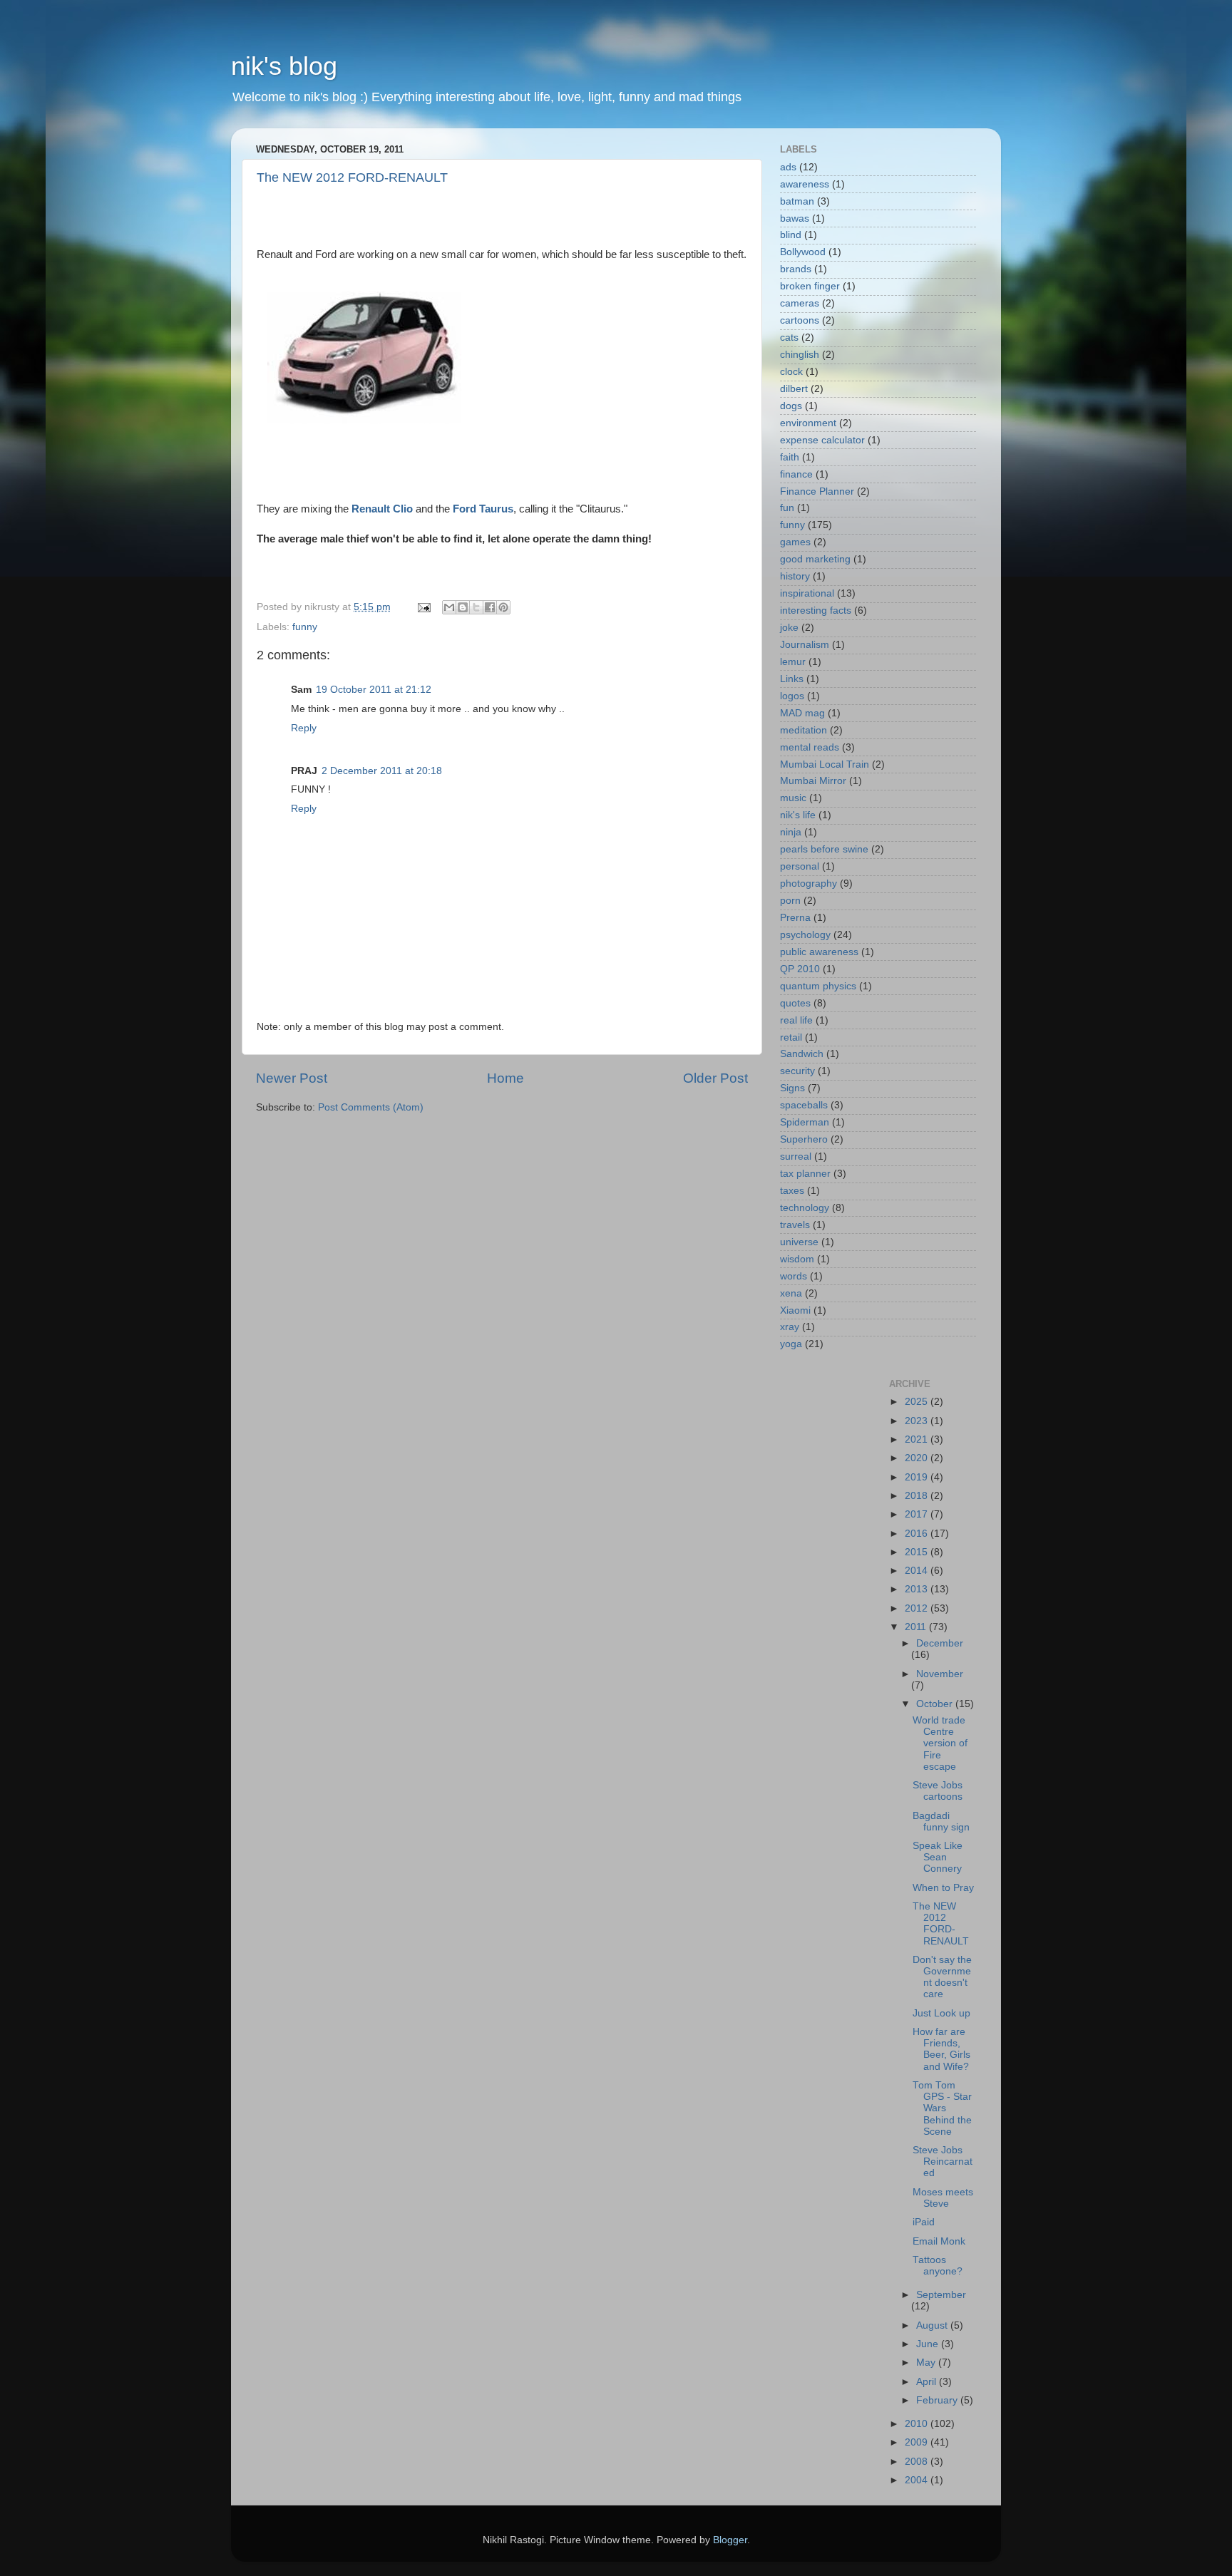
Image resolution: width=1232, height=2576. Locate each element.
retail (791, 1037)
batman (797, 201)
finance (796, 474)
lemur (793, 662)
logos (792, 696)
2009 (918, 2442)
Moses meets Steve (943, 2198)
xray (790, 1327)
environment (808, 423)
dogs (791, 406)
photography (808, 883)
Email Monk (939, 2241)
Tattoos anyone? (938, 2266)
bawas (795, 218)
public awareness (819, 952)
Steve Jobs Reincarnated (943, 2162)
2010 (918, 2424)
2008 (918, 2462)
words (794, 1276)
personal (800, 866)
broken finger (810, 286)
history (795, 576)
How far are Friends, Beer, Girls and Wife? (941, 2049)
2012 (918, 1608)
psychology (805, 935)
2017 (918, 1514)
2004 (918, 2480)
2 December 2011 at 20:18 (382, 771)
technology (805, 1208)
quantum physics (818, 986)
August (933, 2325)
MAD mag (802, 713)
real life (796, 1020)
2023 (918, 1421)
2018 (918, 1496)
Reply (304, 728)
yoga (791, 1344)
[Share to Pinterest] (503, 607)
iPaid (924, 2222)
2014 (918, 1571)
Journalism (805, 645)
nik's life (798, 815)
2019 (918, 1477)
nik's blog (284, 66)
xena (791, 1293)
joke (789, 628)
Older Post (715, 1078)
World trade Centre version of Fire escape (940, 1743)
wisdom (797, 1259)
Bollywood (803, 252)
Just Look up (941, 2013)
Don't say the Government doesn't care (942, 1977)
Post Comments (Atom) (371, 1107)
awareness (805, 184)
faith (790, 457)
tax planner (805, 1174)
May (927, 2363)
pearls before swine (824, 849)
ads (788, 167)
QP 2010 (800, 969)
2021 (918, 1439)
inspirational (807, 593)
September (941, 2295)
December (940, 1643)
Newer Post (292, 1078)
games (795, 542)
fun (787, 508)
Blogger (730, 2540)
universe (799, 1242)
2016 (918, 1534)
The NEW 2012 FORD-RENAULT (352, 177)
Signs (792, 1088)
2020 (918, 1458)
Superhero (804, 1139)
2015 (918, 1552)
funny (305, 627)
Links (792, 679)
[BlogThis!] (463, 607)
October (936, 1704)
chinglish (800, 355)
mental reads (810, 747)
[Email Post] (423, 607)
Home (505, 1078)
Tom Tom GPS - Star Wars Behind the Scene (942, 2108)
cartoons (800, 320)
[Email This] (449, 607)
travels (795, 1225)
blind (791, 235)
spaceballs (804, 1105)
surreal (796, 1156)
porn (790, 901)
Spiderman (805, 1122)
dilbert (794, 389)
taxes (792, 1191)
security (797, 1071)
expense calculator (822, 440)
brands (796, 269)
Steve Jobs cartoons (938, 1791)
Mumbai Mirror (813, 781)
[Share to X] (476, 607)
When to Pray (943, 1888)
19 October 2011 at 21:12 (374, 690)
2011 (917, 1627)
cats (789, 338)
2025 (918, 1402)
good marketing (815, 559)
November (940, 1674)
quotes (795, 1003)
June (929, 2344)
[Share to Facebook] (490, 607)
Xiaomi (795, 1310)
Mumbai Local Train (825, 764)
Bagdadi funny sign (941, 1822)
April (928, 2382)
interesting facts (816, 610)
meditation (804, 730)
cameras (800, 303)
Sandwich (802, 1054)
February (938, 2400)
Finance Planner (817, 491)
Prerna (795, 918)
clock (791, 372)
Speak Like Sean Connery (938, 1857)
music (793, 798)
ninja (791, 832)
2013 (918, 1589)
